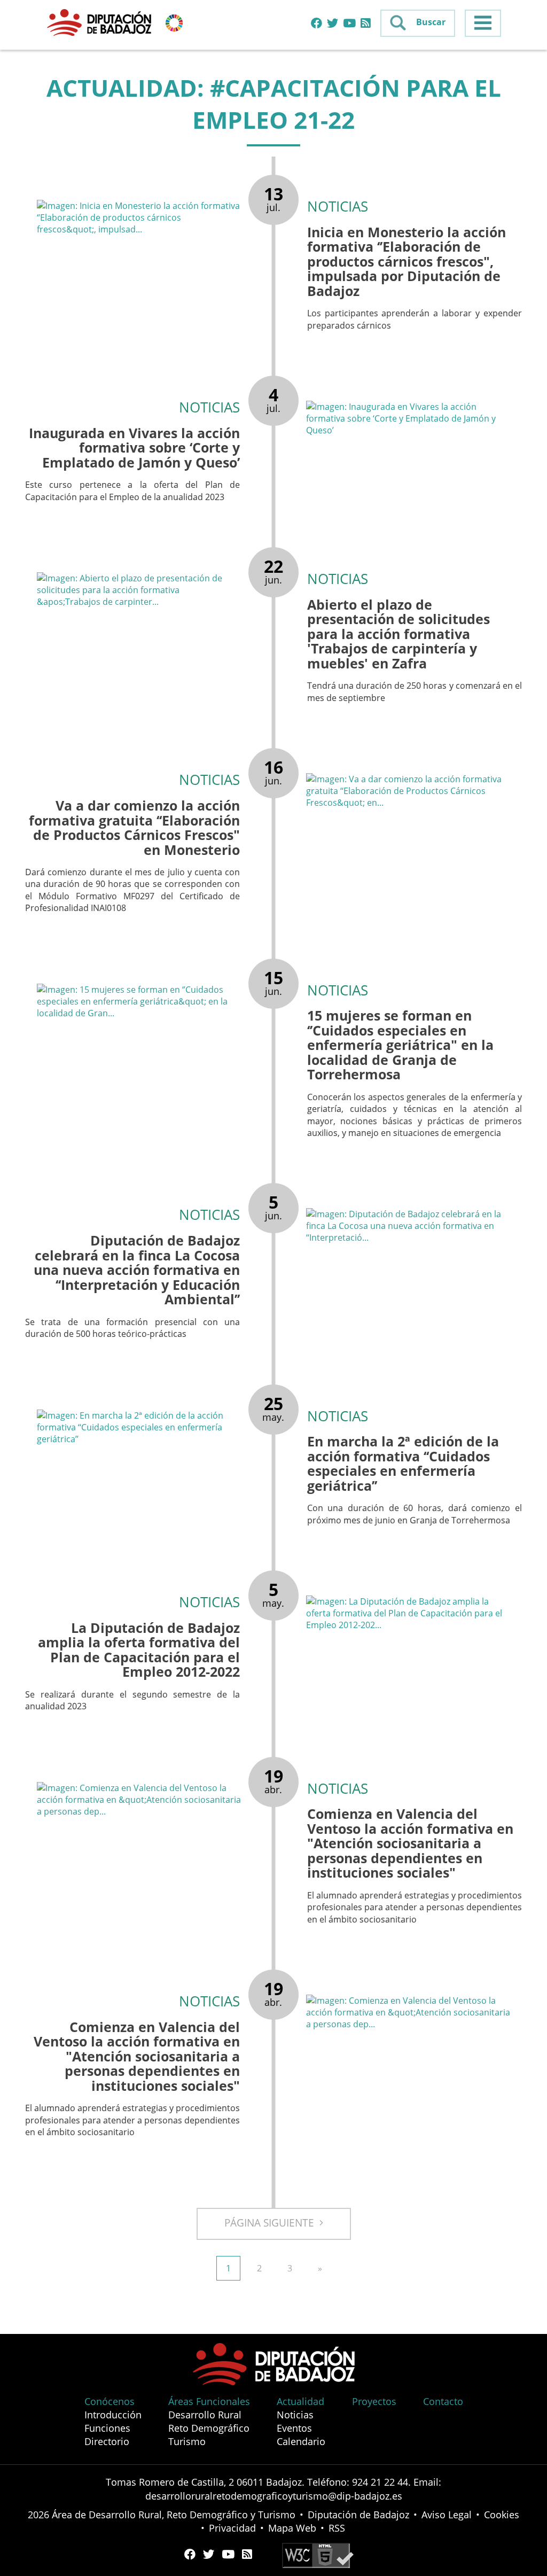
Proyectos (374, 2401)
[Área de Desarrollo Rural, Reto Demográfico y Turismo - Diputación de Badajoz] (100, 22)
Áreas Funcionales (209, 2401)
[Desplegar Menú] (483, 23)
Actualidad (300, 2401)
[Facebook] (317, 24)
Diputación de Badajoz (358, 2515)
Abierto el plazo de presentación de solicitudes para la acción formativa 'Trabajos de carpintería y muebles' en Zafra (398, 634)
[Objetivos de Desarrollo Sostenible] (174, 22)
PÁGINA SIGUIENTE (272, 2223)
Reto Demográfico (209, 2428)
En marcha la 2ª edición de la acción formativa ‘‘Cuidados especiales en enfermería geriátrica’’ (403, 1463)
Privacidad (232, 2528)
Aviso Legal (447, 2515)
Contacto (443, 2401)
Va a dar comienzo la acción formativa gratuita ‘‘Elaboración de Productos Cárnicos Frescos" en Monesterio (134, 827)
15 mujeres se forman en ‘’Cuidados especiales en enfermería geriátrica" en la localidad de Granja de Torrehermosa (400, 1045)
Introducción (113, 2415)
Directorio (107, 2441)
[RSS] (366, 24)
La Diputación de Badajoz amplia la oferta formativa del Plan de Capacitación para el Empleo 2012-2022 (139, 1650)
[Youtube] (349, 24)
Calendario (301, 2441)
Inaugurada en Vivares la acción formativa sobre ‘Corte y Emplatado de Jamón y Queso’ (134, 448)
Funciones (107, 2428)
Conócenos (110, 2401)
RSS (337, 2528)
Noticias (295, 2415)
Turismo (187, 2441)
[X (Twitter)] (333, 24)
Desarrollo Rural (205, 2415)
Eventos (294, 2428)
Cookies (502, 2515)
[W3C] (318, 2555)
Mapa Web (292, 2528)
